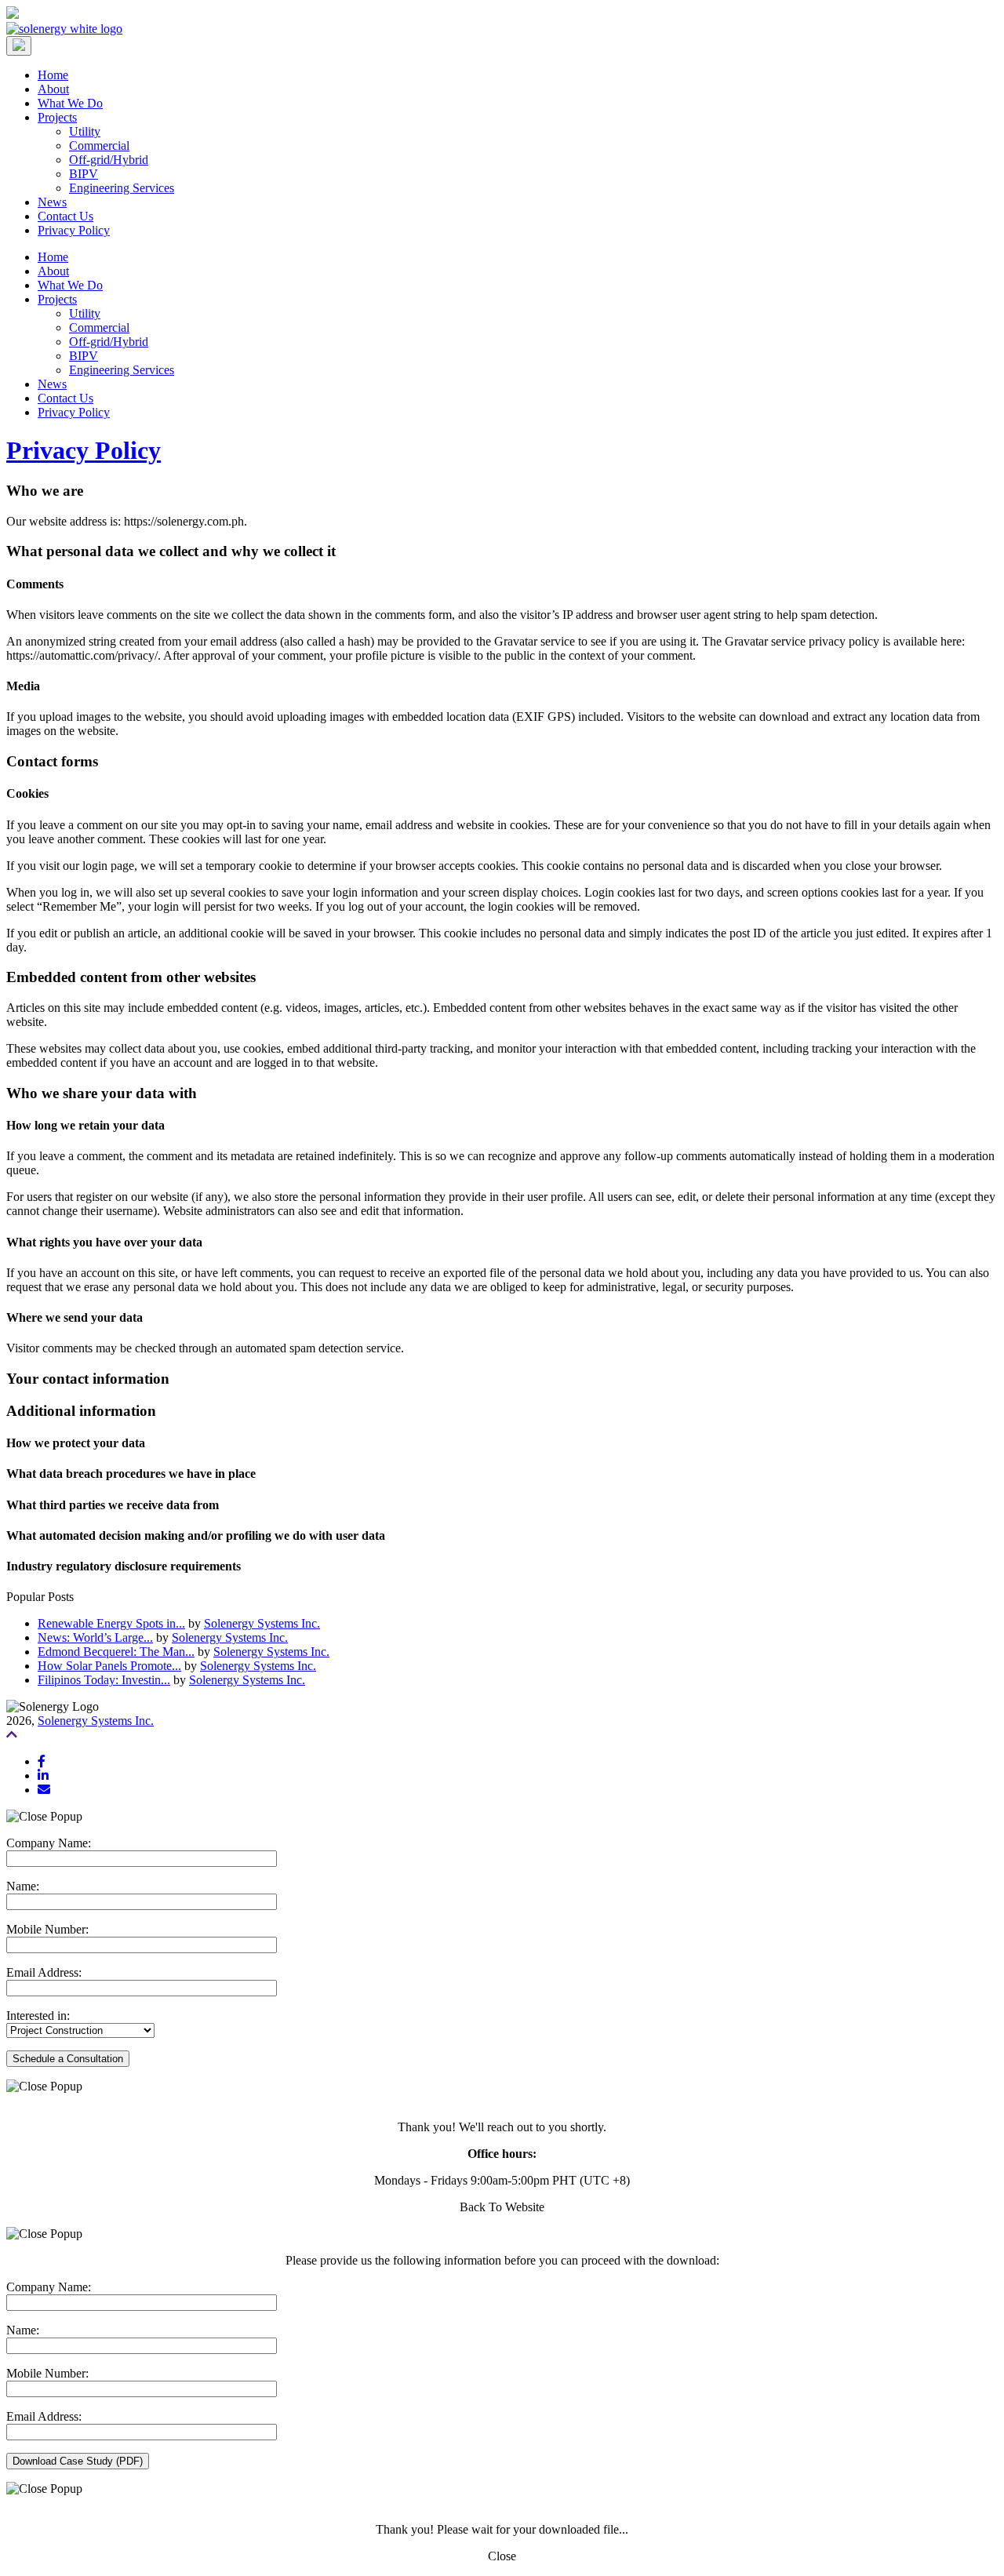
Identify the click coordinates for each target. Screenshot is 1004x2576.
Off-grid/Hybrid (109, 160)
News (52, 202)
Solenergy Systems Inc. (262, 1623)
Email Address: (44, 1972)
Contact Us (65, 216)
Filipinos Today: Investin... (104, 1680)
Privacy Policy (74, 230)
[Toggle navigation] (19, 46)
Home (53, 75)
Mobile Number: (47, 1929)
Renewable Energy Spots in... (111, 1623)
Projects (57, 117)
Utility (85, 131)
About (53, 89)
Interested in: (38, 2016)
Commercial (99, 146)
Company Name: (49, 1843)
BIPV (84, 174)
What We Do (70, 103)
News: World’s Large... (95, 1637)
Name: (23, 1886)
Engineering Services (122, 188)
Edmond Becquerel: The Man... (116, 1652)
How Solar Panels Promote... (109, 1666)
